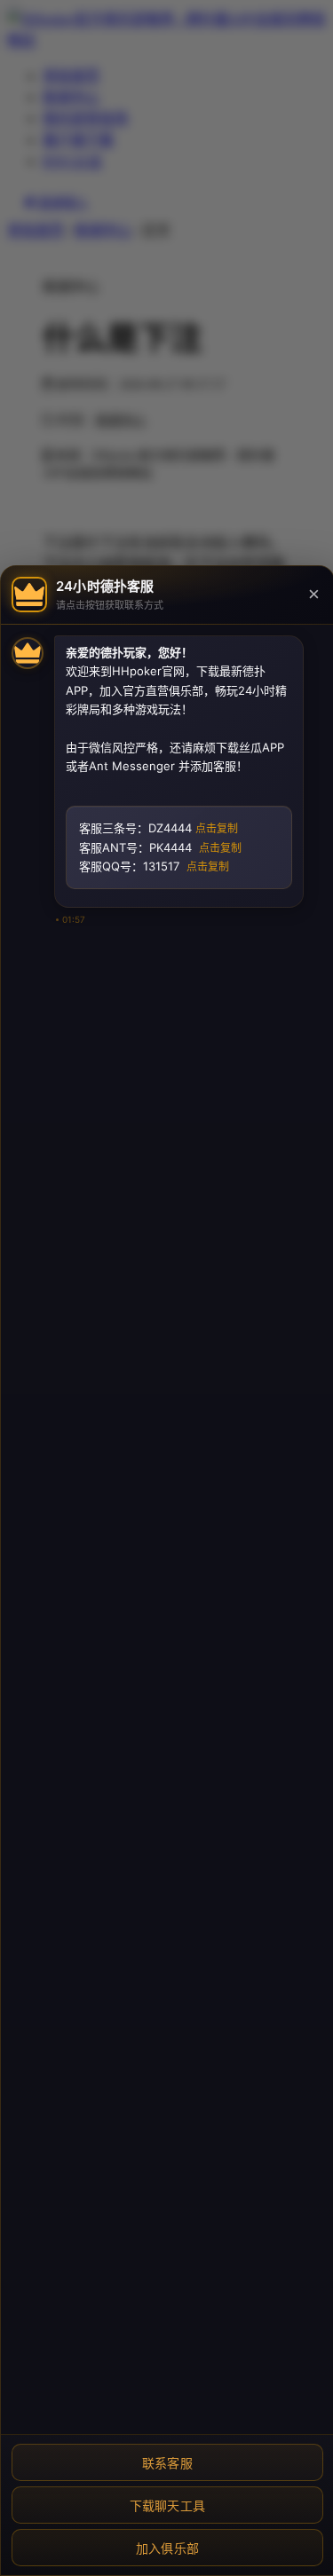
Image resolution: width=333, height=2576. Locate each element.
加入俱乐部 (168, 2548)
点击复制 (217, 829)
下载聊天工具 (168, 2506)
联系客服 (167, 2463)
